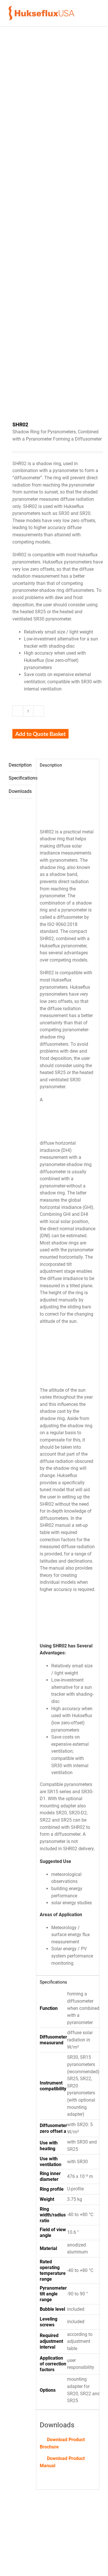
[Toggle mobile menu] (97, 13)
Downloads (20, 791)
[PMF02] (77, 2546)
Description (20, 765)
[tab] (20, 765)
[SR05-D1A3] (31, 2546)
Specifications (20, 778)
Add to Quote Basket (40, 734)
